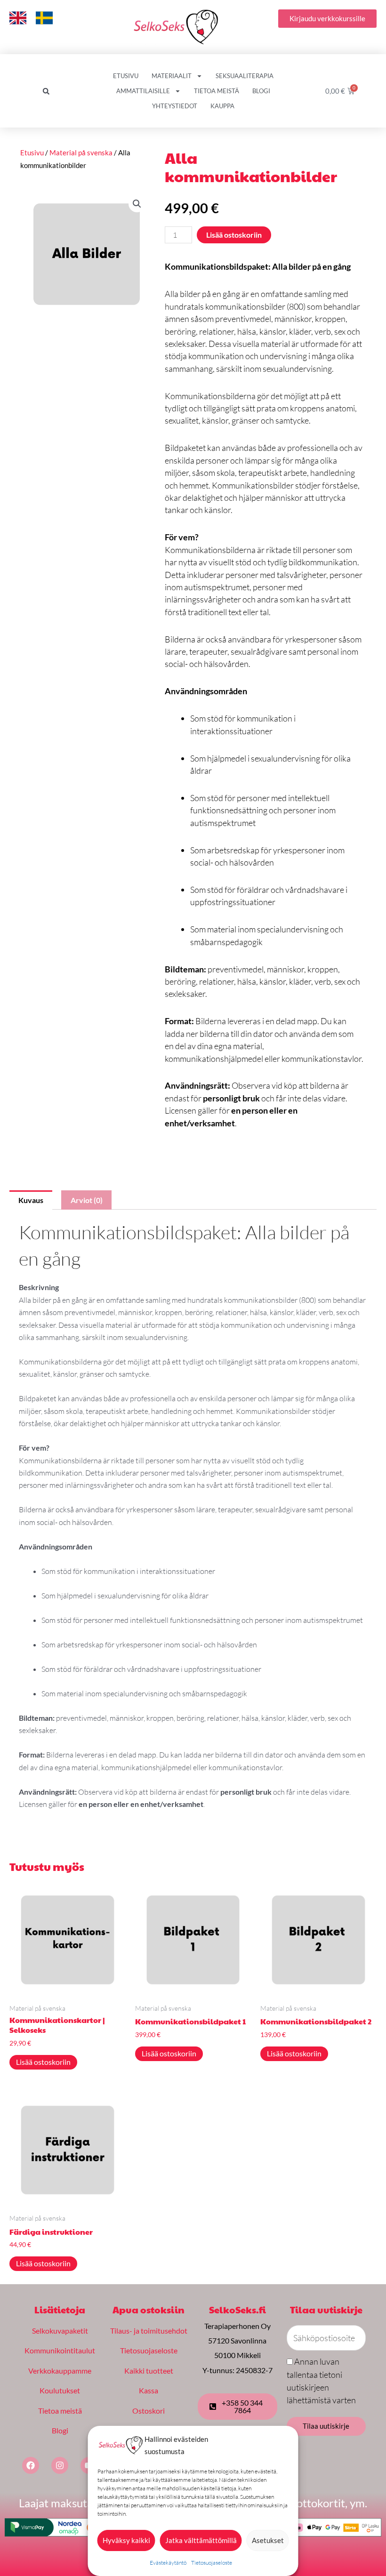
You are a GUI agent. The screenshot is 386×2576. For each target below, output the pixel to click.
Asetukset (268, 2540)
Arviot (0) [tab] (87, 1200)
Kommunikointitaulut (60, 2350)
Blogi (261, 91)
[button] (46, 91)
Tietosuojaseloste (212, 2563)
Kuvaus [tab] (31, 1200)
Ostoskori (149, 2411)
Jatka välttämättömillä (201, 2540)
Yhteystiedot (175, 106)
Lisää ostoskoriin (234, 235)
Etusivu (126, 76)
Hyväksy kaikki (126, 2540)
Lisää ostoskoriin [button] (43, 2062)
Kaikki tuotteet (149, 2371)
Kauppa (222, 106)
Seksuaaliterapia (245, 76)
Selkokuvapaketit (60, 2331)
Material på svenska (81, 152)
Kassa (149, 2390)
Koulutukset (60, 2390)
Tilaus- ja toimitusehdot (149, 2331)
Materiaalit (172, 76)
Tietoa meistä (217, 91)
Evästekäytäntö (168, 2563)
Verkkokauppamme (60, 2371)
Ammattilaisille (143, 91)
